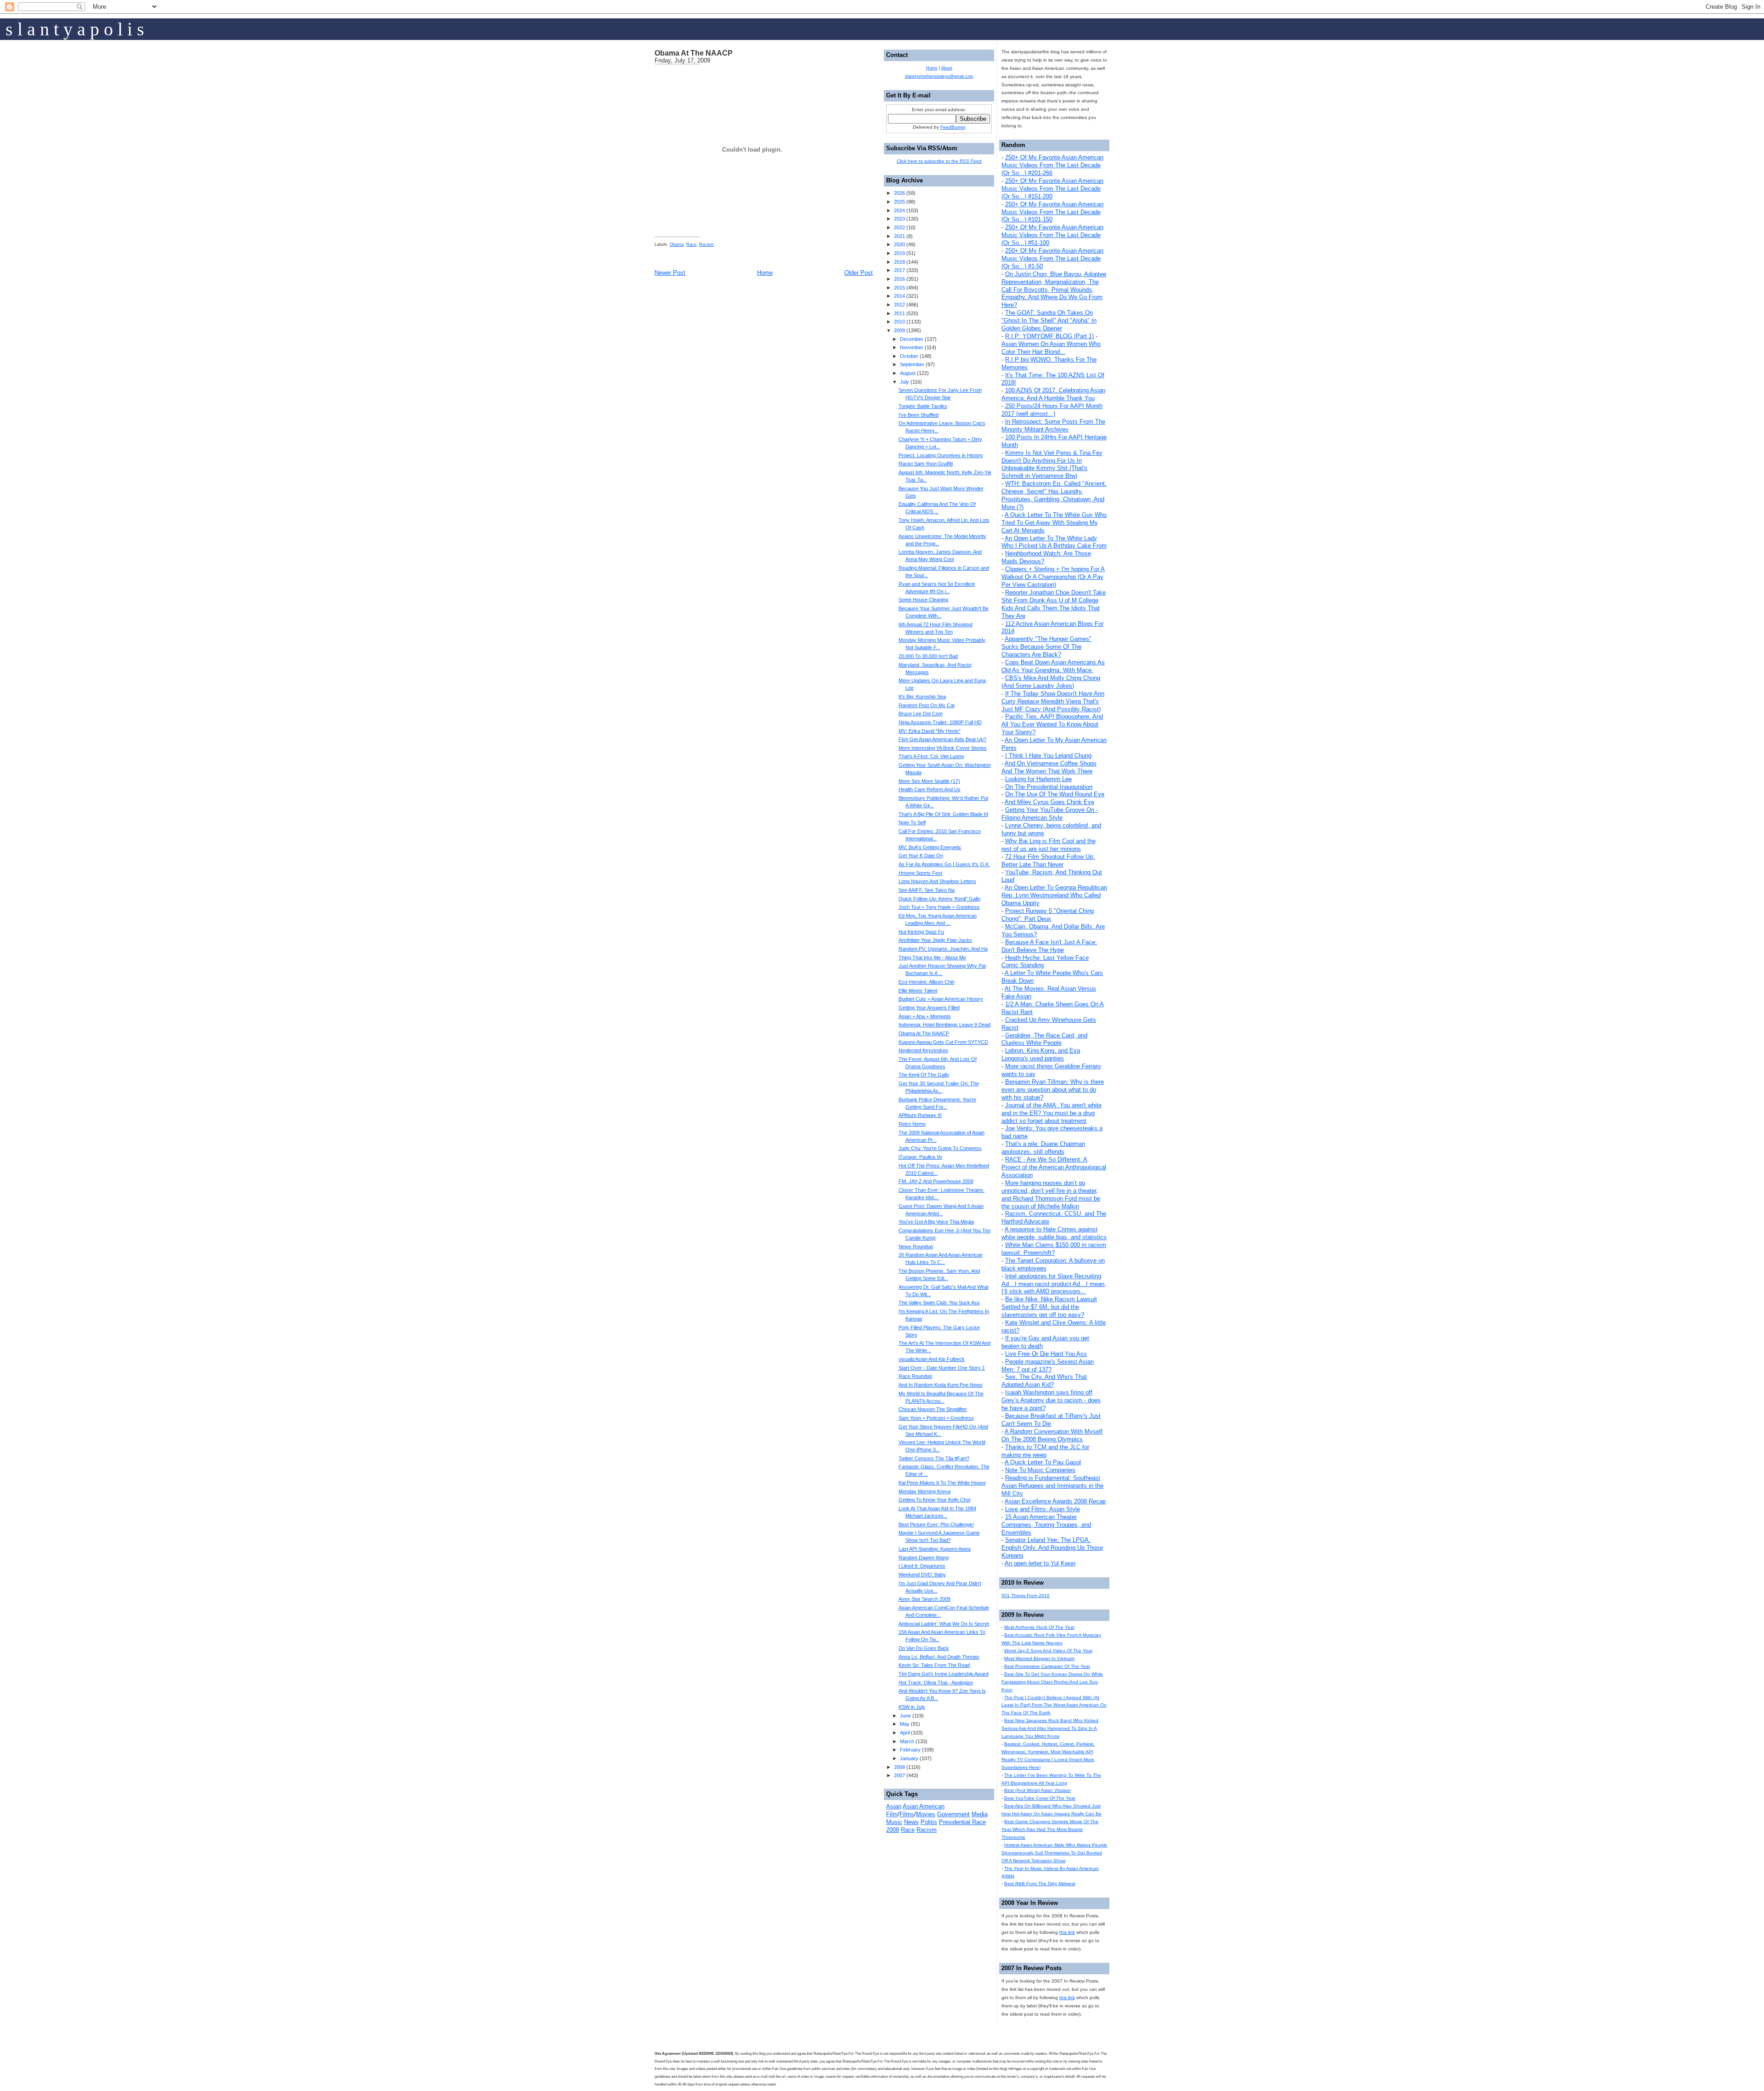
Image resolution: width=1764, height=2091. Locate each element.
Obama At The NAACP (694, 53)
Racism (707, 244)
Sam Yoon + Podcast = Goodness (936, 1418)
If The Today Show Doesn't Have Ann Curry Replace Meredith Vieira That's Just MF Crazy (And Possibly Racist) (1053, 701)
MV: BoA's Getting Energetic (930, 847)
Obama (677, 244)
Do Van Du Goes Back (924, 1648)
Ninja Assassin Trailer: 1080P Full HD (940, 722)
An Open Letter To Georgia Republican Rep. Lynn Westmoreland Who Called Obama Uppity (1054, 895)
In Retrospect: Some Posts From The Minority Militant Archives (1053, 425)
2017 (899, 270)
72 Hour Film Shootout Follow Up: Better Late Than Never (1048, 861)
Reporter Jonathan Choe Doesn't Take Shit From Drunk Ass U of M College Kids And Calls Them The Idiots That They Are (1054, 604)
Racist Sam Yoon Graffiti (926, 464)
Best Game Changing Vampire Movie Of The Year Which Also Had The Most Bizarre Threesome (1050, 1829)
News (911, 1822)
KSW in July (912, 1707)
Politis (929, 1822)
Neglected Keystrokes (923, 1050)
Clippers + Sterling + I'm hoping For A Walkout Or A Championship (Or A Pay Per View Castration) (1053, 577)
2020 (899, 244)
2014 (899, 296)
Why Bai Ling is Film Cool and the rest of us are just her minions (1049, 845)
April (905, 1733)
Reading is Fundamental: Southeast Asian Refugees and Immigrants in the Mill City (1052, 1486)
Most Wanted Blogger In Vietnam (1039, 1658)
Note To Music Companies (1040, 1470)
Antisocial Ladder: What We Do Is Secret (944, 1624)
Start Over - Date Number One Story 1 (942, 1368)
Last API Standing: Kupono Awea (935, 1549)
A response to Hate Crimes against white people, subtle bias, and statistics (1054, 1233)
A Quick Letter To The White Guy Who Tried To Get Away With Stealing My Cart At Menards (1054, 523)
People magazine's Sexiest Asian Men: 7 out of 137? (1048, 1366)
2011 (899, 313)
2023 (899, 219)
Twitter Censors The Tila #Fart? (934, 1458)
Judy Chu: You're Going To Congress (940, 1148)
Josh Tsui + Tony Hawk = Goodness (939, 907)
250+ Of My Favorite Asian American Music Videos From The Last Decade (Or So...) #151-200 (1052, 189)
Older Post (859, 273)
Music (894, 1822)
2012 (899, 305)
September (912, 364)
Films (907, 1814)
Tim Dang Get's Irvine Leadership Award (944, 1674)
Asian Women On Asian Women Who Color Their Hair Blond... (1051, 348)
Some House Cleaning (923, 600)
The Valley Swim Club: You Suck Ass (939, 1303)
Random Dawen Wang (924, 1558)
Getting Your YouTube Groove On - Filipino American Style (1050, 814)
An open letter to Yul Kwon (1040, 1563)
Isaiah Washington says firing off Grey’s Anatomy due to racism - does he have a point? (1051, 1400)
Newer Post (670, 273)
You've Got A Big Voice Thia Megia (936, 1222)
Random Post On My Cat (927, 705)
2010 (899, 322)
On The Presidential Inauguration (1049, 787)
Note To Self (912, 822)
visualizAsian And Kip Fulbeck (932, 1359)
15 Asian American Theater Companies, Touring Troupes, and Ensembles (1046, 1525)
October (909, 356)
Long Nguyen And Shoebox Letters (937, 881)
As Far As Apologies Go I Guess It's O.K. (944, 864)
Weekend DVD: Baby (922, 1575)
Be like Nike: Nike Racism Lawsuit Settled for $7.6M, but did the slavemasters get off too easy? (1049, 1307)
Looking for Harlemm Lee (1038, 779)
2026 (899, 193)
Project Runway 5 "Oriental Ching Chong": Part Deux (1048, 915)
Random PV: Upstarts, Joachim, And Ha (943, 949)
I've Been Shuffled (919, 415)
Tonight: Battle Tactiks (923, 406)
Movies (926, 1814)
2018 (899, 262)
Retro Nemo (912, 1124)
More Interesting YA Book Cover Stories (943, 748)
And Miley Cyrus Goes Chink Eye (1049, 802)
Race (691, 244)
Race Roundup (915, 1376)
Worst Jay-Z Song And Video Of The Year (1048, 1651)
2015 (899, 288)
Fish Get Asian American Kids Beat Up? (942, 739)
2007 (899, 1775)
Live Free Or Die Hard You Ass (1046, 1354)
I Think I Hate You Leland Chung (1048, 756)
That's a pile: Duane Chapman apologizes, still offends (1043, 1148)
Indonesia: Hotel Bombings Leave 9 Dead (944, 1025)
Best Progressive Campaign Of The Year (1047, 1666)
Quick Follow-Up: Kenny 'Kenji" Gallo (939, 899)
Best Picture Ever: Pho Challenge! (936, 1524)
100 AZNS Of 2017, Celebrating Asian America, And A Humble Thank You (1053, 394)
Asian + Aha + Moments (925, 1016)
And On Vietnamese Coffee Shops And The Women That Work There (1049, 767)
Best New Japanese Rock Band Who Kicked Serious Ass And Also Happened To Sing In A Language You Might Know (1050, 1728)
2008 (899, 1767)
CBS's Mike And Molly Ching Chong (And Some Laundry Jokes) (1051, 682)
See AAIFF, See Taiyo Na (927, 890)
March (907, 1741)
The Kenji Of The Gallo (924, 1075)
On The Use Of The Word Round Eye (1055, 794)
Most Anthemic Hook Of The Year (1039, 1627)
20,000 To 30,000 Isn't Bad (928, 656)
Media (980, 1814)
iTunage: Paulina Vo (920, 1157)
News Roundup (916, 1247)
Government (953, 1814)
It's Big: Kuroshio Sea (922, 697)
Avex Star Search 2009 (924, 1599)
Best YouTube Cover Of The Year (1040, 1798)
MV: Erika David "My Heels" (930, 731)
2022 (899, 227)
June (905, 1716)
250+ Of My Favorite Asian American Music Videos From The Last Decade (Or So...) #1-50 (1052, 258)
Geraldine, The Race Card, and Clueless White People (1044, 1039)
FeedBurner (953, 127)
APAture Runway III (920, 1115)
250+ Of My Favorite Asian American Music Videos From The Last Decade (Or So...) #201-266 (1052, 165)
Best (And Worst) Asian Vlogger (1037, 1790)
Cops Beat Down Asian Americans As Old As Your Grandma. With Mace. (1053, 666)
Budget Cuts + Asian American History (941, 999)
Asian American (924, 1806)
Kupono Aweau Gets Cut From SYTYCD (943, 1042)
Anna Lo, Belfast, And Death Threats (939, 1657)
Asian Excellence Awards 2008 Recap (1055, 1501)
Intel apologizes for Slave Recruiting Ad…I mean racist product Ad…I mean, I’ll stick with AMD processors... (1054, 1284)
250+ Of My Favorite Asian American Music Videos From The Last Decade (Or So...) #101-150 (1052, 212)
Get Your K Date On (921, 856)
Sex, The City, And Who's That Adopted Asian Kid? (1044, 1381)
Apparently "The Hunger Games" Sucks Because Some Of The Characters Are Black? (1046, 647)
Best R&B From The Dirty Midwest (1040, 1884)
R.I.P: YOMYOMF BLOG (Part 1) (1049, 336)
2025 (899, 202)
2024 (899, 210)
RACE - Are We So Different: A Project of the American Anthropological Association (1054, 1167)
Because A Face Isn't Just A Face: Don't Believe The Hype (1049, 946)
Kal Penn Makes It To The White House (942, 1483)
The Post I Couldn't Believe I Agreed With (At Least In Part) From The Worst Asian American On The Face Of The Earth (1054, 1705)
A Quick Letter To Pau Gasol (1043, 1462)
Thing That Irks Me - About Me (932, 958)
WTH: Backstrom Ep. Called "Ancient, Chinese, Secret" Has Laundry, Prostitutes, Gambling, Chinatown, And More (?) (1054, 495)
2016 (899, 279)
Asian (894, 1806)
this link (1067, 1932)
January (909, 1758)
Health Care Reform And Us (930, 789)
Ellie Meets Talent (918, 991)
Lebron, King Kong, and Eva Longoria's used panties (1041, 1054)
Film (892, 1814)
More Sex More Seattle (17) (929, 781)
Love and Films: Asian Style (1043, 1509)
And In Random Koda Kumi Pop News (941, 1385)
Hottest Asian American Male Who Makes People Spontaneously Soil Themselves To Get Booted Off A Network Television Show (1054, 1853)
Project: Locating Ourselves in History (941, 455)
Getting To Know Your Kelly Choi (934, 1500)
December (912, 339)
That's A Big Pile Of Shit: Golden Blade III (943, 814)
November (912, 347)
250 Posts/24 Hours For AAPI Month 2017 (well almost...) (1052, 410)
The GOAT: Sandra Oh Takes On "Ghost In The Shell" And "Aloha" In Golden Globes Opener (1049, 320)
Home (765, 273)
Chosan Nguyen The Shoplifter (933, 1409)
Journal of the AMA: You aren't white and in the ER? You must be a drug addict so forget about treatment (1052, 1113)
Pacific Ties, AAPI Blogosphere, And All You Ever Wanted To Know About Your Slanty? (1052, 724)
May (905, 1724)
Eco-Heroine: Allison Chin (927, 982)
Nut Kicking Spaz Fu (921, 932)
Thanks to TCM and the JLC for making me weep (1045, 1451)
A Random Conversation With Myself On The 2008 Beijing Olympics (1052, 1435)
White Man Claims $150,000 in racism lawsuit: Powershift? (1054, 1249)
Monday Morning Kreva (924, 1491)
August (908, 373)
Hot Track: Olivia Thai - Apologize (936, 1683)
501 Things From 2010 (1026, 1595)
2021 (899, 236)
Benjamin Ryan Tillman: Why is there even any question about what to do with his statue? (1053, 1090)
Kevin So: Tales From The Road (934, 1665)
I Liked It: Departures (922, 1566)
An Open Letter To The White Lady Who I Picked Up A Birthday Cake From (1054, 542)
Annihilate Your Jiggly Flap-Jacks (935, 940)
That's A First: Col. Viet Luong (931, 756)
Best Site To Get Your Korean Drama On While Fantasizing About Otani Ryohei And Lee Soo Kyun (1052, 1682)
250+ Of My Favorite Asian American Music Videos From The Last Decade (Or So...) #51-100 (1052, 235)
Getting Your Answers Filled (929, 1008)
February (910, 1750)
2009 (899, 330)
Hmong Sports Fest (920, 873)
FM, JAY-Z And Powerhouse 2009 (936, 1181)
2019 (899, 253)
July (905, 382)
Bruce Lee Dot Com (921, 714)
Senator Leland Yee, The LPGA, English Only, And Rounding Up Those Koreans (1052, 1548)
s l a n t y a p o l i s (75, 29)
